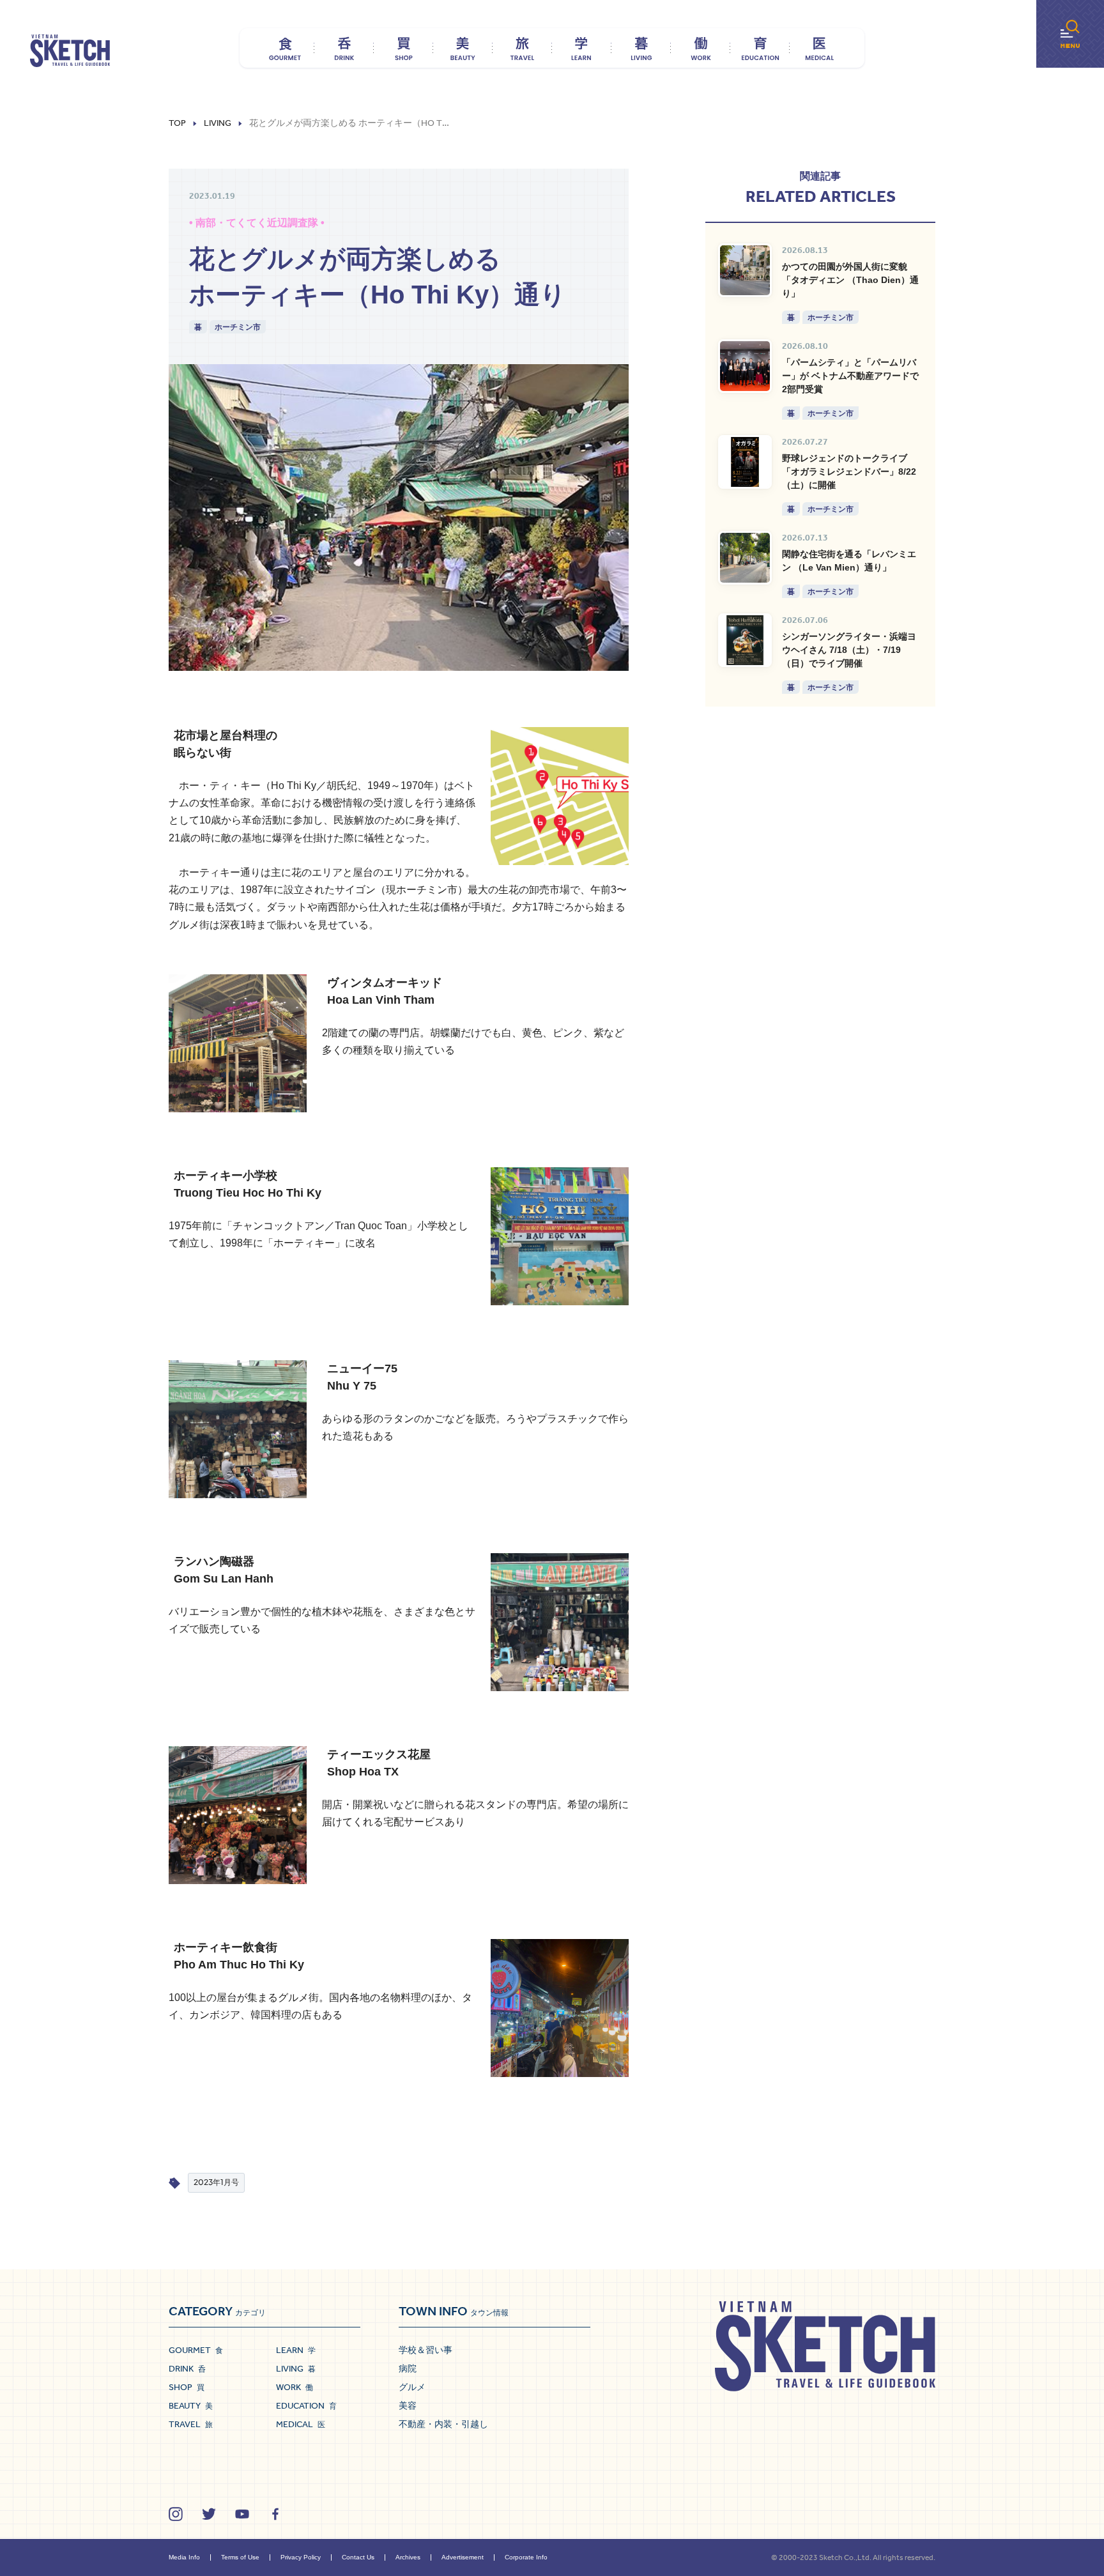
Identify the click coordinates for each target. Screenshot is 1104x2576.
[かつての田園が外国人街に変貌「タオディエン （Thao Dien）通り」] (745, 270)
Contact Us (358, 2557)
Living (218, 123)
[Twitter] (209, 2514)
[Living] (641, 48)
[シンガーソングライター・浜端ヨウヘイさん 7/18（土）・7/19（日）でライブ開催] (745, 640)
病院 (408, 2368)
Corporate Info (526, 2557)
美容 (408, 2405)
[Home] (70, 51)
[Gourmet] (285, 48)
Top (177, 123)
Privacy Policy (301, 2557)
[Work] (701, 48)
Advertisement (463, 2557)
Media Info (184, 2557)
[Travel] (522, 48)
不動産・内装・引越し (443, 2424)
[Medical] (819, 48)
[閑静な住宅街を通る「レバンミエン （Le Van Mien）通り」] (745, 558)
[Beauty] (463, 48)
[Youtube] (242, 2514)
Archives (408, 2557)
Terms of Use (240, 2557)
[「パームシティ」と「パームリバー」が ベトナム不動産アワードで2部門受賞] (745, 366)
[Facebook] (275, 2514)
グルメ (412, 2387)
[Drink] (344, 48)
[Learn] (582, 48)
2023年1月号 (216, 2182)
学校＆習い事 (425, 2350)
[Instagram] (176, 2514)
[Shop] (403, 48)
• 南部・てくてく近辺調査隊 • (257, 223)
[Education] (760, 48)
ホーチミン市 (238, 327)
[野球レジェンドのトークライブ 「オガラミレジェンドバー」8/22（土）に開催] (745, 462)
